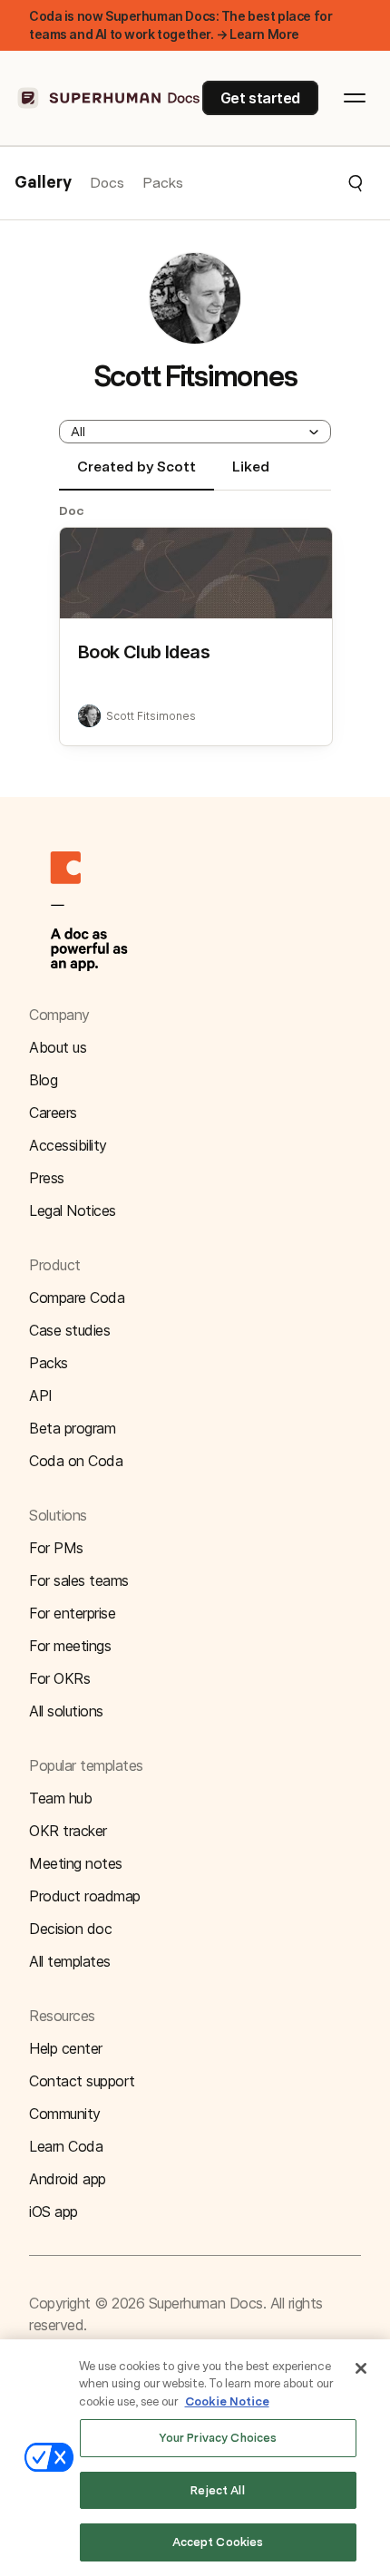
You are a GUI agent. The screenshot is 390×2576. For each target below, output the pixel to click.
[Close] (361, 2368)
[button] (274, 183)
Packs (163, 183)
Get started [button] (260, 98)
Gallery (43, 183)
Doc (72, 510)
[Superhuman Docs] (110, 98)
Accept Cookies (218, 2542)
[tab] (136, 474)
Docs (107, 183)
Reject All (217, 2490)
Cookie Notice (227, 2401)
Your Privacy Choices (218, 2438)
